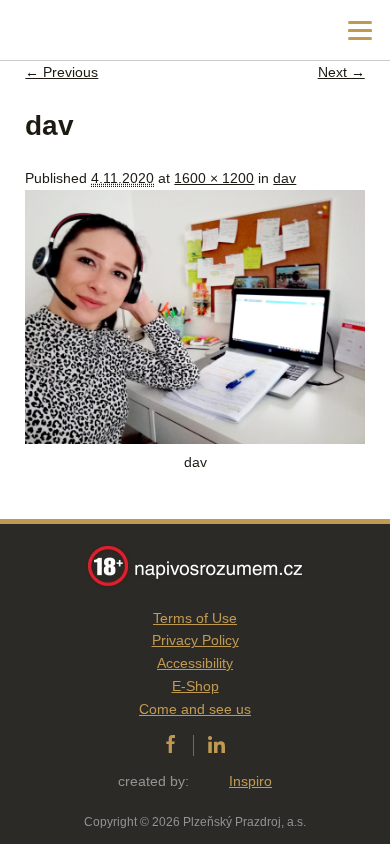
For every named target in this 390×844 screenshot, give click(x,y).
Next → (341, 72)
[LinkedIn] (216, 745)
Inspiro (250, 781)
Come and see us (195, 709)
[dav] (194, 439)
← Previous (61, 72)
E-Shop (195, 686)
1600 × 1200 (214, 178)
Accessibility (195, 663)
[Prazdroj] (99, 30)
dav (284, 178)
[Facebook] (170, 745)
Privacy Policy (195, 640)
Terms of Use (195, 618)
